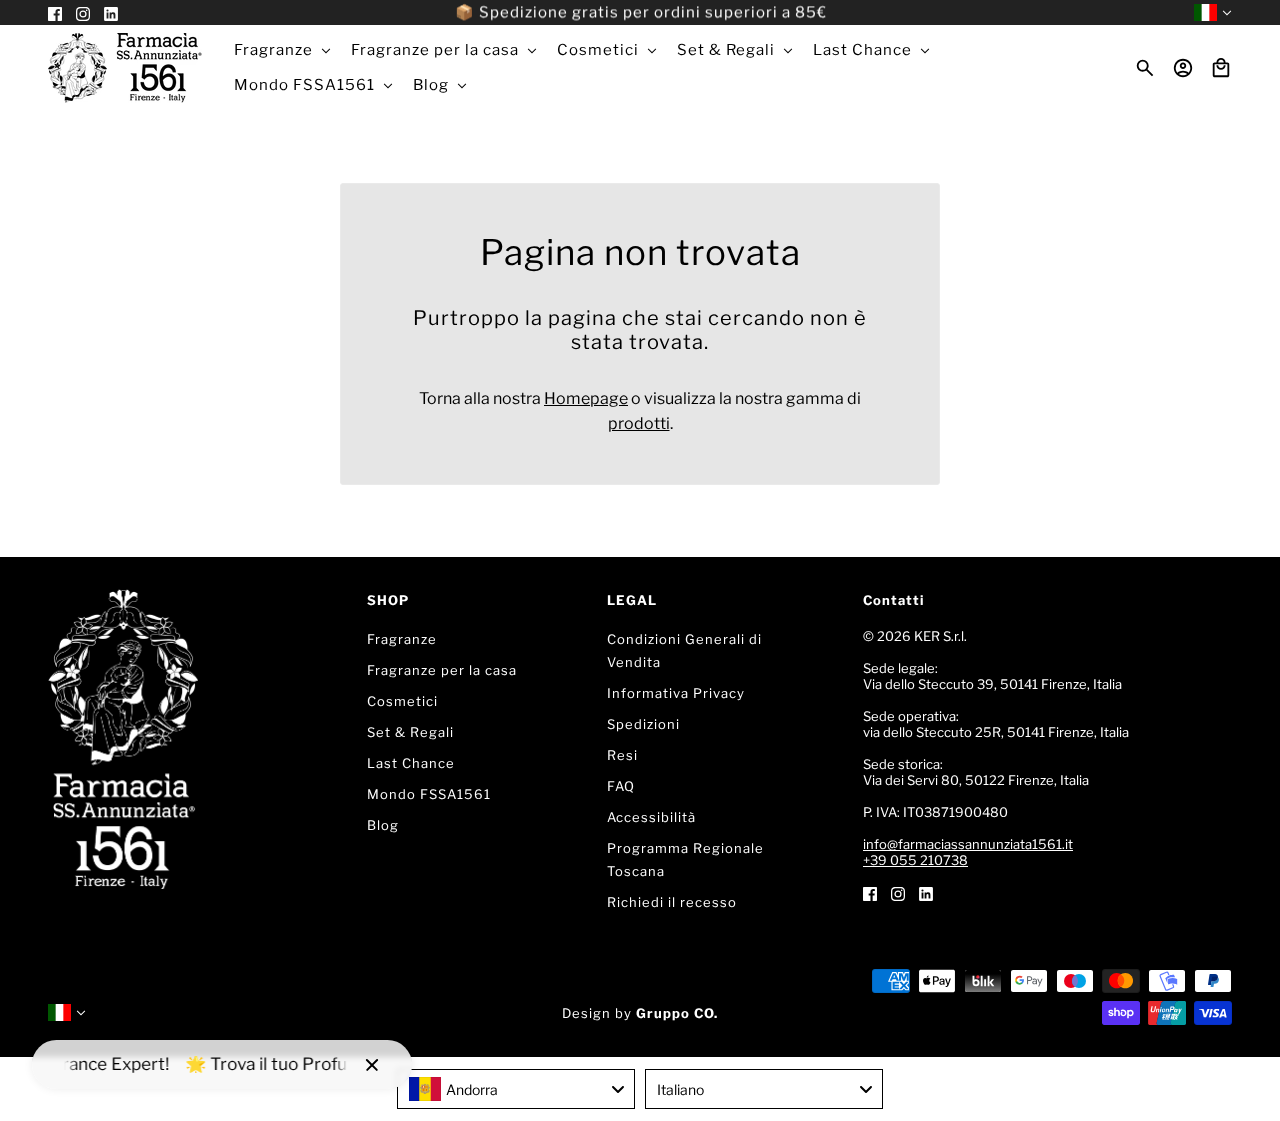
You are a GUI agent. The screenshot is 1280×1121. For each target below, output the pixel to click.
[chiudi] (372, 1065)
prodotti (639, 423)
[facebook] (870, 892)
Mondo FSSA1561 (429, 794)
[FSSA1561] (125, 68)
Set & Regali (410, 732)
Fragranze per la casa (442, 670)
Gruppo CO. (677, 1013)
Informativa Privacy (676, 693)
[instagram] (898, 892)
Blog (383, 825)
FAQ (621, 786)
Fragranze (402, 639)
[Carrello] (1221, 68)
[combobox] (516, 1089)
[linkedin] (926, 892)
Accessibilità (651, 817)
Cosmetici (402, 701)
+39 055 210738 (915, 860)
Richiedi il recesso (672, 902)
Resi (622, 755)
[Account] (1183, 68)
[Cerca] (1145, 68)
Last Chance (411, 763)
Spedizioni (643, 724)
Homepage (586, 398)
